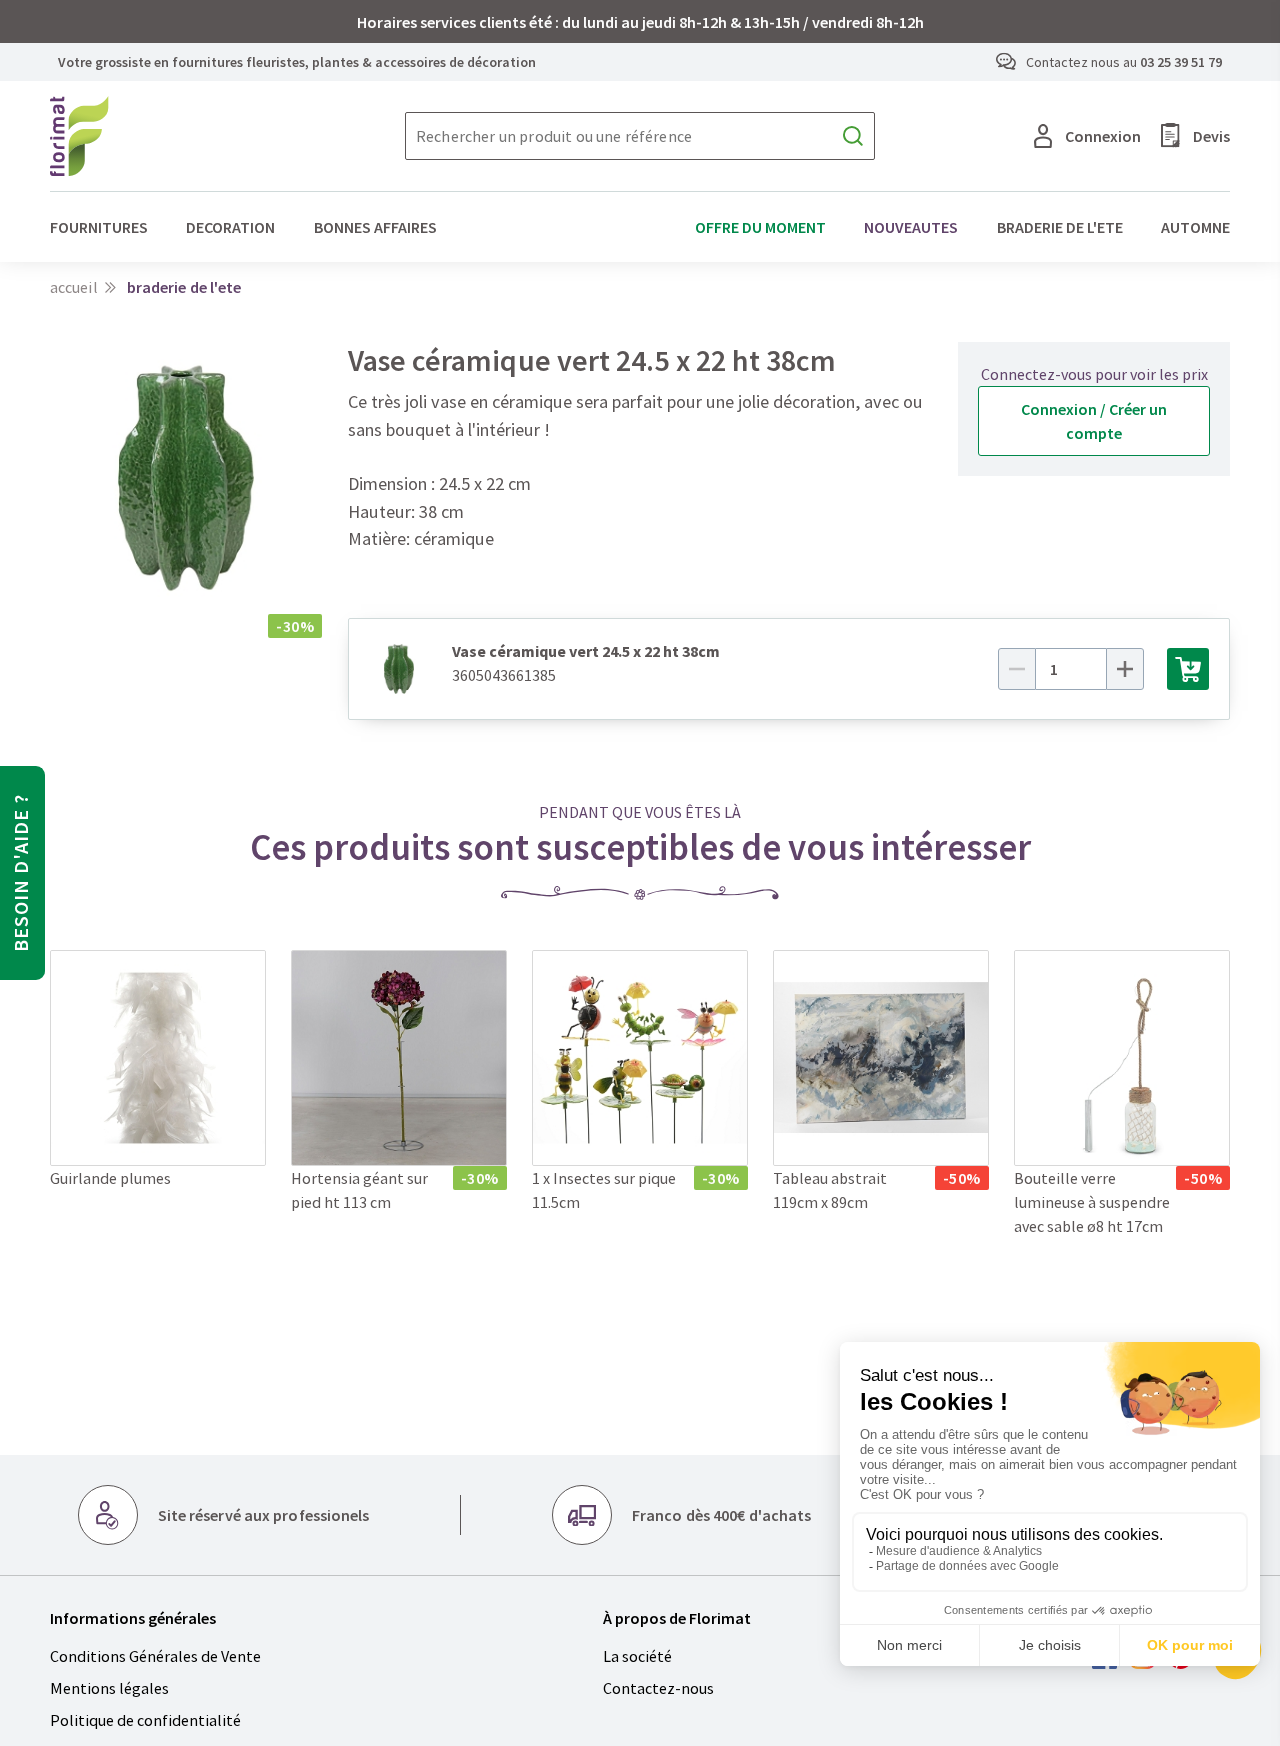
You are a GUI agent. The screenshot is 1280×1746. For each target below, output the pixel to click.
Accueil (74, 287)
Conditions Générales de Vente (155, 1656)
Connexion (1103, 136)
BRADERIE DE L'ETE (1060, 227)
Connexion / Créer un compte (1094, 421)
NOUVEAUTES (911, 227)
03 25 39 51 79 (1181, 62)
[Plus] (1125, 669)
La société (637, 1656)
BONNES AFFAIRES (375, 227)
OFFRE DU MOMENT (760, 227)
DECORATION (230, 227)
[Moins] (1017, 669)
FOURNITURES (99, 227)
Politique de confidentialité (145, 1720)
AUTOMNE (1195, 227)
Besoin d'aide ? (20, 873)
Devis (1211, 136)
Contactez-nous (658, 1688)
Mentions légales (109, 1688)
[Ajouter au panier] (1188, 669)
